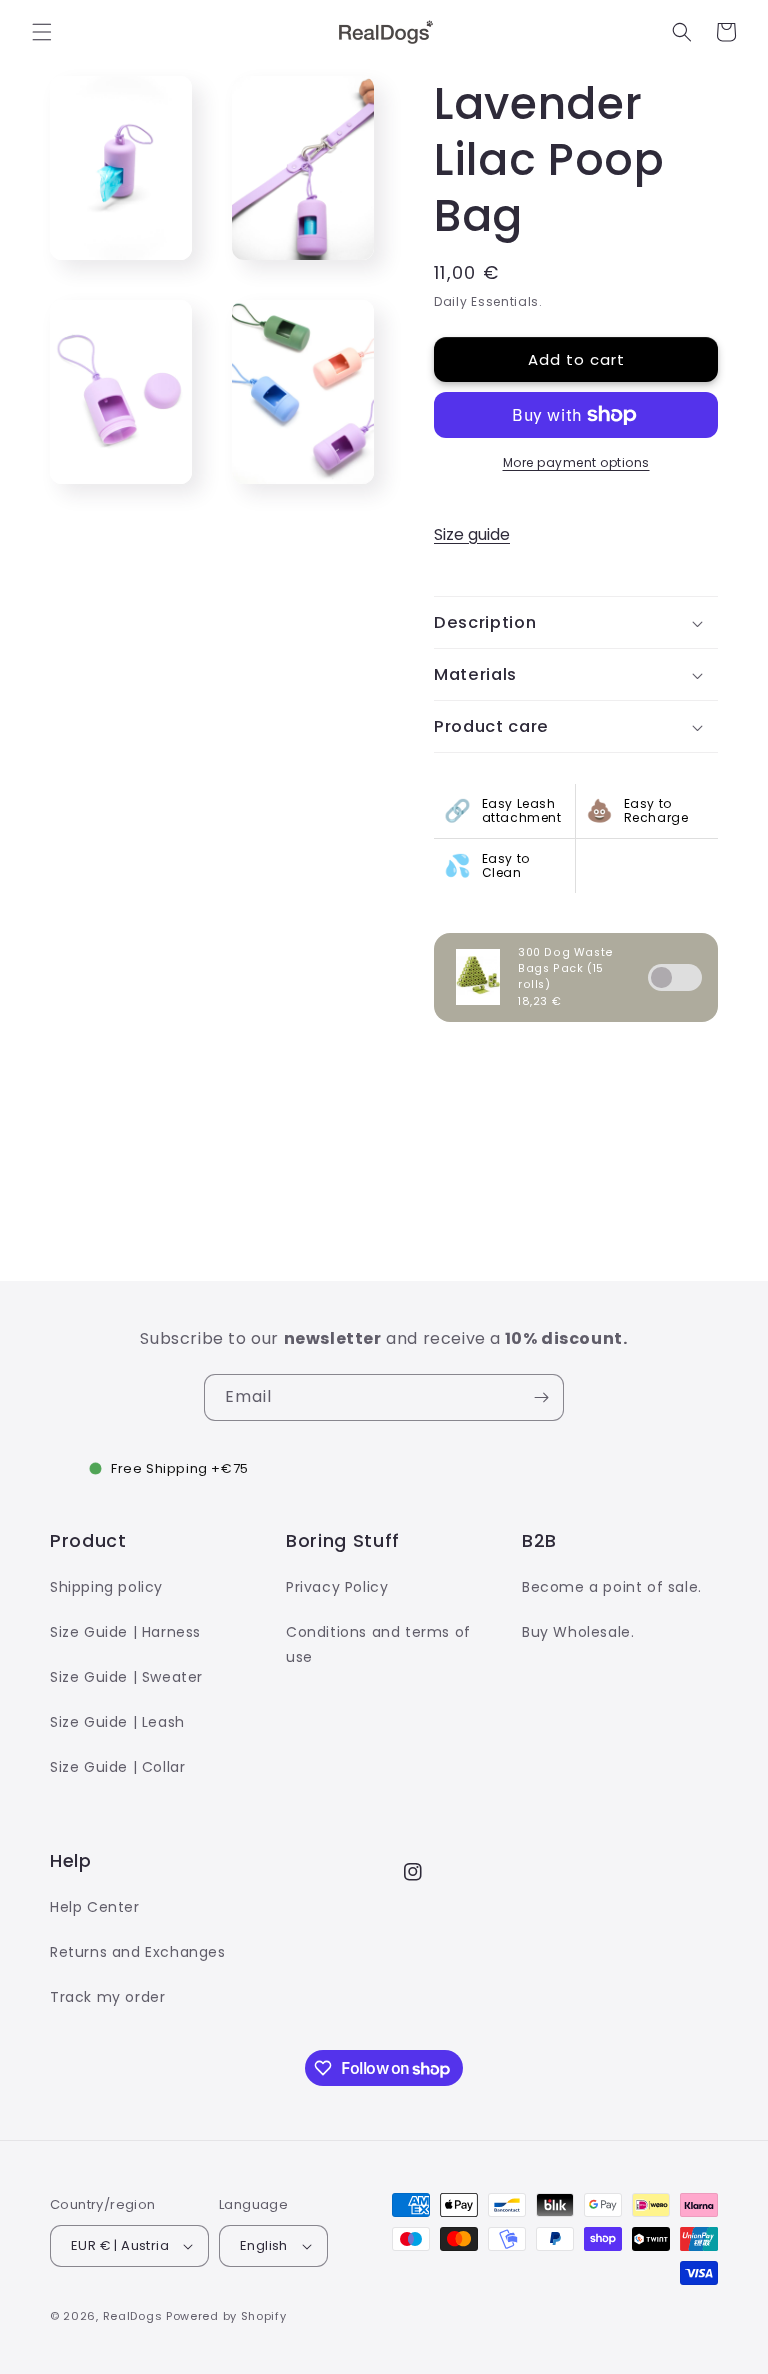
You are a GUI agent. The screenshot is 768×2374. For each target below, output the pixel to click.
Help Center (95, 1907)
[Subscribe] (541, 1397)
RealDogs (133, 2316)
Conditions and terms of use (378, 1644)
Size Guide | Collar (117, 1767)
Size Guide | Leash (117, 1722)
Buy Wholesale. (578, 1632)
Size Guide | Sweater (126, 1677)
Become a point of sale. (612, 1587)
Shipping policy (106, 1587)
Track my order (107, 1997)
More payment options (576, 462)
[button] (42, 32)
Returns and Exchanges (138, 1952)
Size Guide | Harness (125, 1632)
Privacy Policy (337, 1587)
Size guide (472, 534)
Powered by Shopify (226, 2316)
